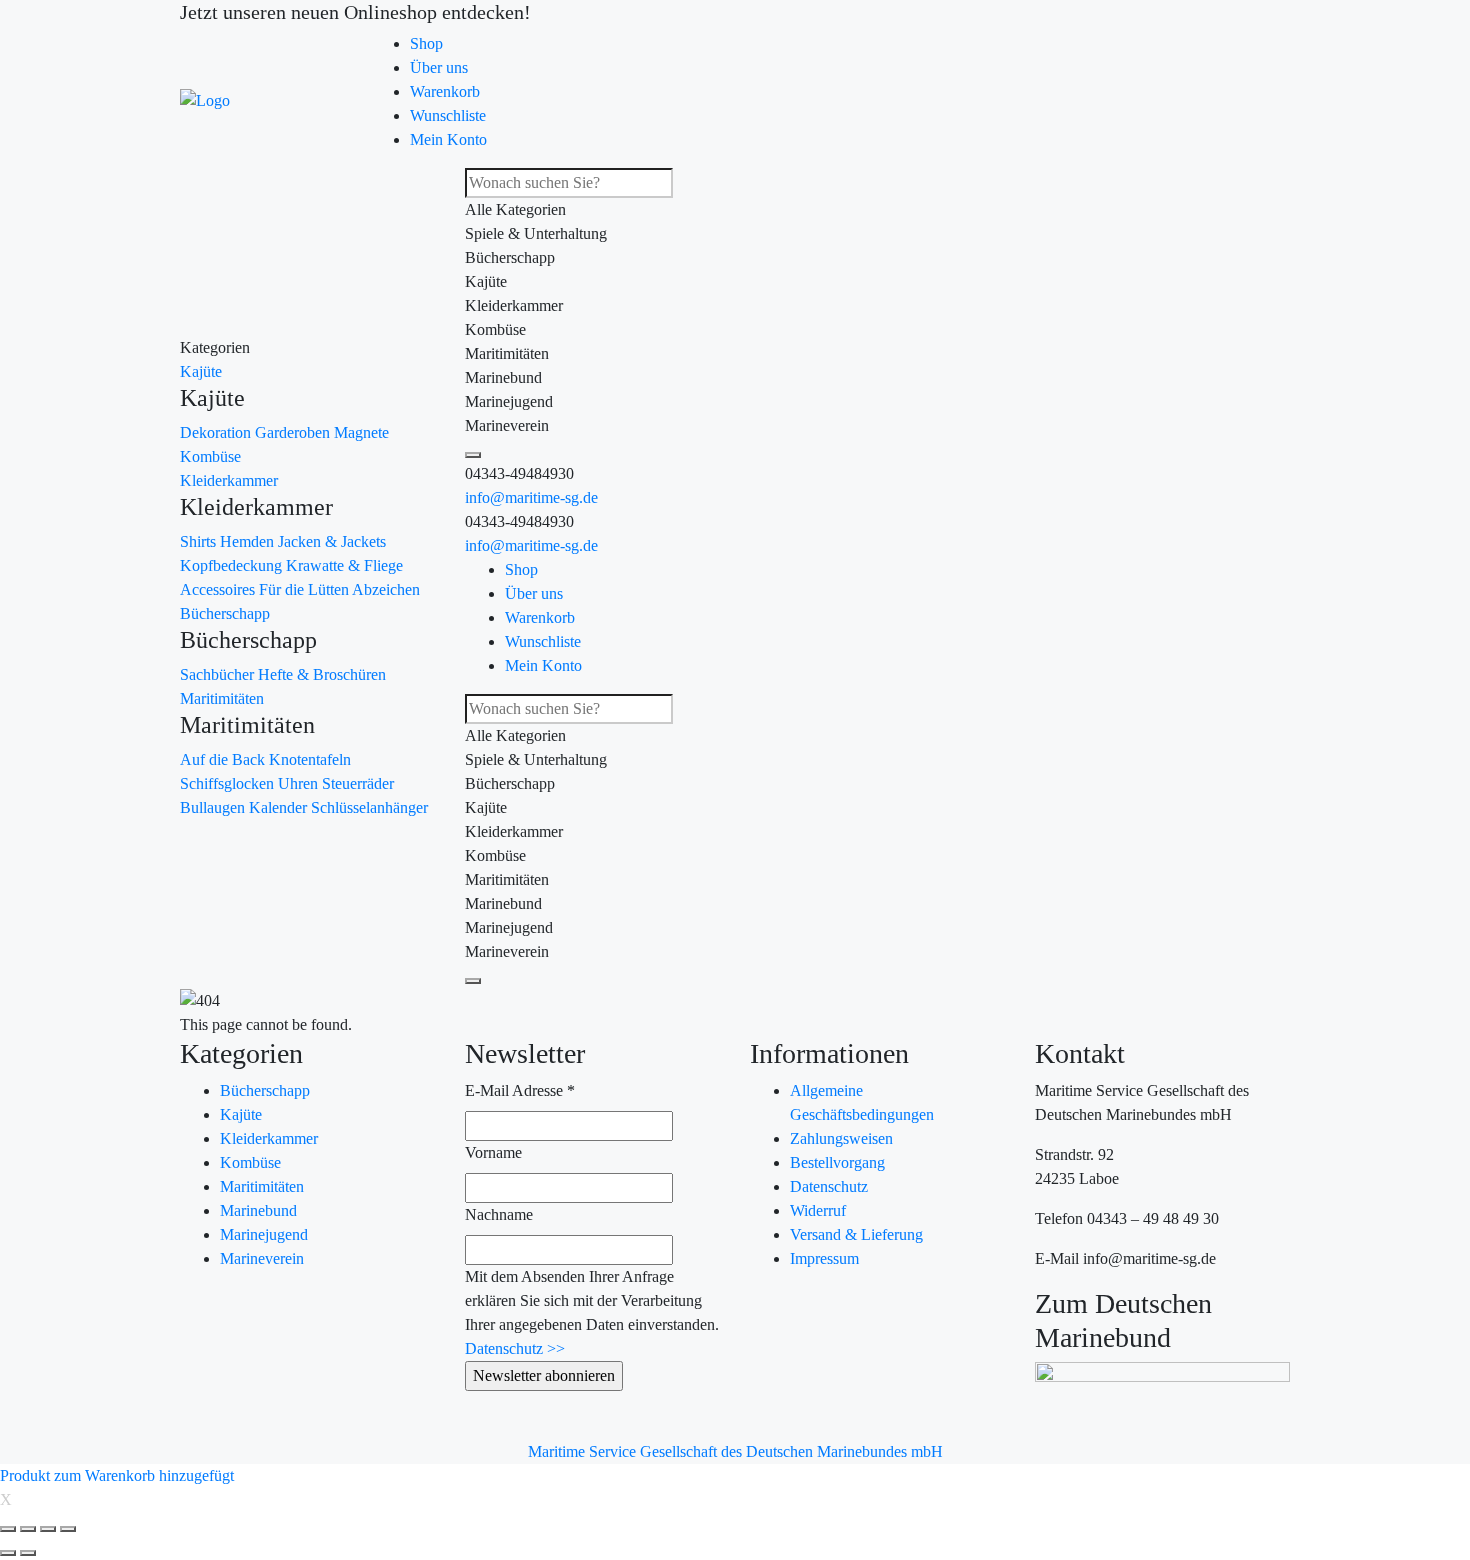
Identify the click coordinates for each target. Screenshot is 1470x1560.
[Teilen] (28, 1529)
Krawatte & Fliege (344, 565)
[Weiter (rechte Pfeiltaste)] (28, 1553)
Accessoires (219, 589)
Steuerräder (358, 783)
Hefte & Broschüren (322, 674)
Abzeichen (386, 589)
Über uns (439, 67)
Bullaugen (214, 807)
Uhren (300, 783)
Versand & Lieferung (856, 1234)
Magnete (361, 432)
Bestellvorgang (837, 1162)
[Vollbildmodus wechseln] (48, 1529)
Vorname (493, 1152)
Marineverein (262, 1258)
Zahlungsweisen (841, 1138)
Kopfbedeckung (233, 565)
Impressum (824, 1258)
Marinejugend (264, 1234)
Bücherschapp (225, 613)
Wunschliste (448, 115)
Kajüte (201, 371)
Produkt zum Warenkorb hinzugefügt (117, 1475)
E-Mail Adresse (520, 1090)
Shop (426, 43)
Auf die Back (224, 759)
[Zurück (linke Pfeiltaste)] (8, 1553)
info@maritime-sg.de (531, 497)
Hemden (249, 541)
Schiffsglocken (229, 783)
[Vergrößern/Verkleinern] (68, 1529)
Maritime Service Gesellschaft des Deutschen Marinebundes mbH (735, 1451)
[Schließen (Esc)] (8, 1529)
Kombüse (210, 456)
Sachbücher (219, 674)
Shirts (200, 541)
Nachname (499, 1214)
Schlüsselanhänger (369, 807)
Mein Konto (448, 139)
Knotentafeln (310, 759)
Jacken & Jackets (332, 541)
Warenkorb (445, 91)
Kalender (280, 807)
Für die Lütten (305, 589)
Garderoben (294, 432)
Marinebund (258, 1210)
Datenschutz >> (515, 1348)
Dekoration (217, 432)
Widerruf (818, 1210)
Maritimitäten (222, 698)
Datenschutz (829, 1186)
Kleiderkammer (229, 480)
